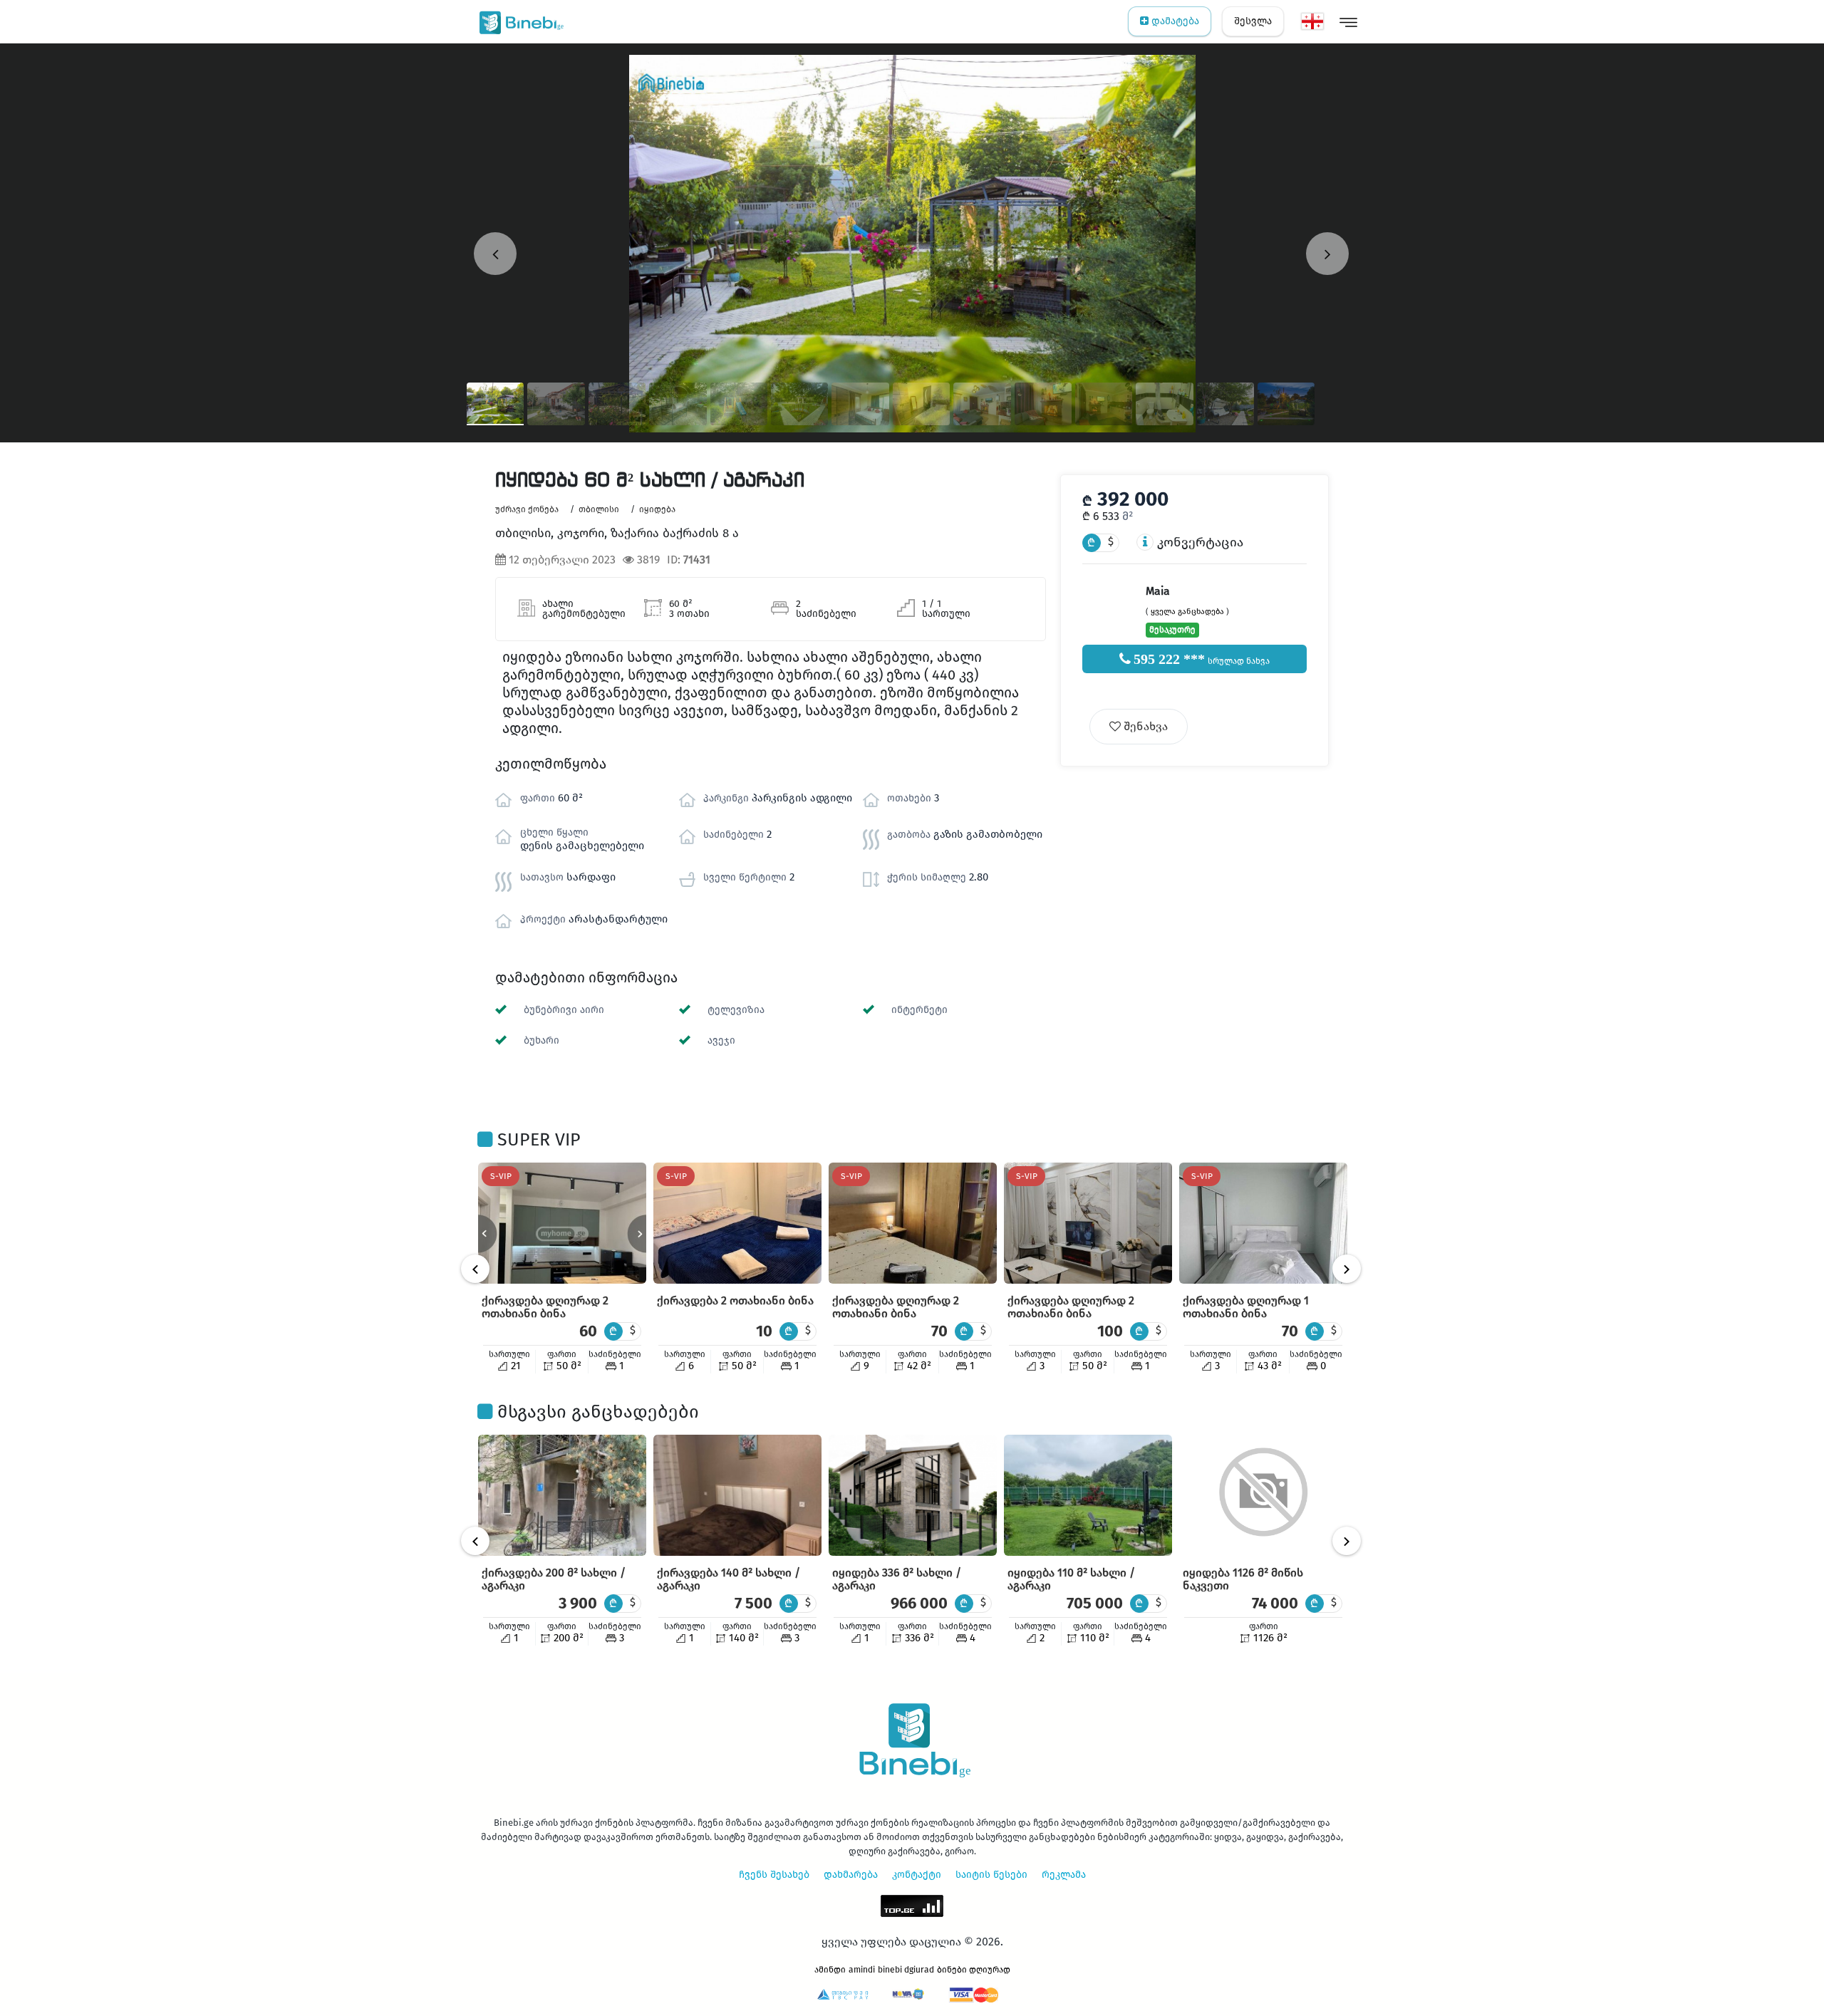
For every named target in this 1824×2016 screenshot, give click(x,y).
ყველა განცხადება (1187, 612)
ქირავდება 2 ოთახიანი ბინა (735, 1300)
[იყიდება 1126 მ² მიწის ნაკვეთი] (1263, 1495)
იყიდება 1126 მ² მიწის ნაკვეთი (1243, 1579)
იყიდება (657, 509)
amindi (862, 1970)
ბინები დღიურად (974, 1970)
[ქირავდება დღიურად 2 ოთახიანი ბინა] (562, 1223)
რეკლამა (1064, 1875)
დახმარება (851, 1875)
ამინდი (830, 1970)
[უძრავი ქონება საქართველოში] (518, 21)
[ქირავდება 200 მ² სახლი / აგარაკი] (562, 1495)
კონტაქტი (917, 1875)
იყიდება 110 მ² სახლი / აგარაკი (1071, 1579)
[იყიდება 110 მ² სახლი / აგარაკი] (1088, 1495)
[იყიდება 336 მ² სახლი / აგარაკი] (913, 1495)
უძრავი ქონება (527, 509)
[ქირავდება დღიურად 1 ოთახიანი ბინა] (1263, 1223)
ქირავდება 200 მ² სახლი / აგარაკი (554, 1579)
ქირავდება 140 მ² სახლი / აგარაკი (729, 1579)
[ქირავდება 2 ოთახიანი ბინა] (737, 1223)
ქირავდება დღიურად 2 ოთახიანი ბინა (545, 1307)
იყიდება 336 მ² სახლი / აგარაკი (897, 1579)
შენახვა (1144, 726)
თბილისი (599, 509)
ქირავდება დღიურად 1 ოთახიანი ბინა (1246, 1307)
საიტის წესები (991, 1875)
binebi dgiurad (906, 1970)
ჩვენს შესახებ (774, 1875)
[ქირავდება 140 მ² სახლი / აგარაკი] (737, 1495)
